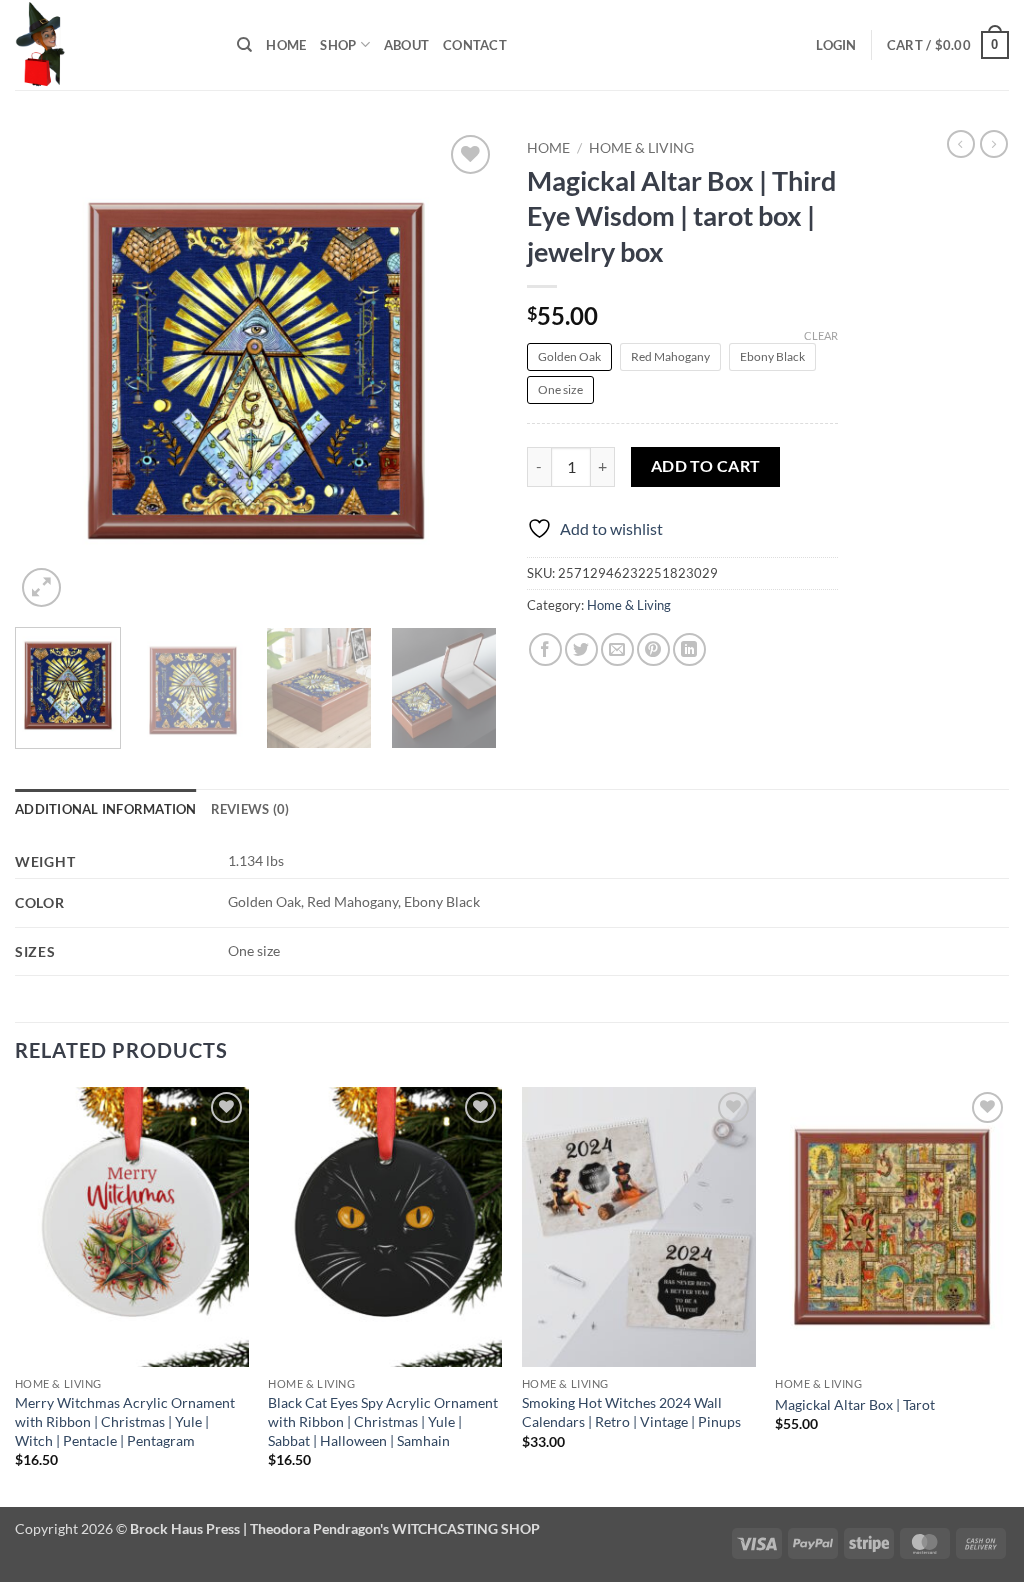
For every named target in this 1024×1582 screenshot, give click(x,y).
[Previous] (50, 371)
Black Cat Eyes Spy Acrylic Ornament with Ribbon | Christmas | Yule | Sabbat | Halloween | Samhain (383, 1421)
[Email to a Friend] (617, 649)
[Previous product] (994, 144)
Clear (821, 335)
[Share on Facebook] (545, 649)
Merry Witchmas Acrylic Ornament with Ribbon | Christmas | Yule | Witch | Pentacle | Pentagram (125, 1421)
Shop (338, 45)
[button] (836, 45)
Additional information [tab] (106, 809)
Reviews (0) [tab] (250, 809)
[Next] (462, 371)
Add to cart (706, 466)
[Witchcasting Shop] (111, 45)
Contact (475, 45)
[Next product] (961, 144)
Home (286, 45)
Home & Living (641, 148)
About (406, 45)
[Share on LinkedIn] (689, 649)
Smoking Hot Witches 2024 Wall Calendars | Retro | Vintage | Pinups (631, 1412)
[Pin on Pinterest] (653, 649)
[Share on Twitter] (581, 649)
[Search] (244, 45)
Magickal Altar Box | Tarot (855, 1404)
